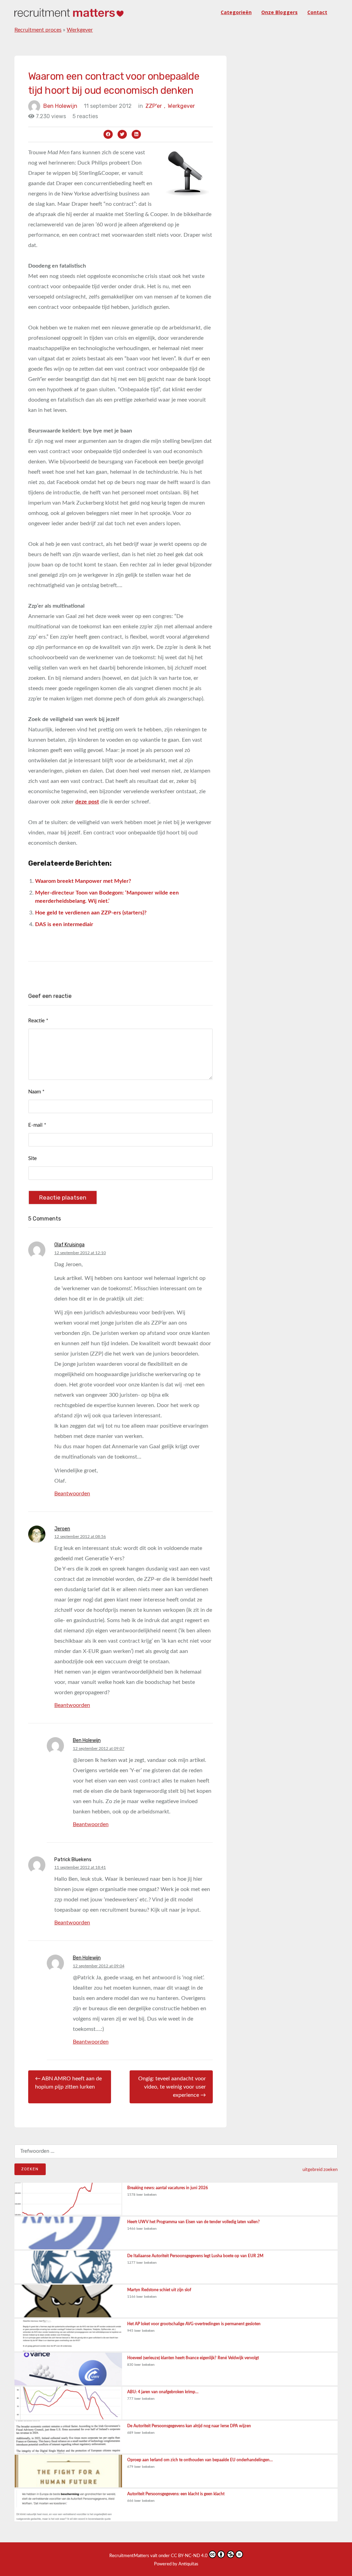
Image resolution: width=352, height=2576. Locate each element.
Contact (317, 12)
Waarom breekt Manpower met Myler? (83, 881)
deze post (87, 802)
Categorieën (236, 12)
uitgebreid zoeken (320, 2170)
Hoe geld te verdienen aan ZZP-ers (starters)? (91, 913)
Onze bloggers (279, 12)
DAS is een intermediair (64, 924)
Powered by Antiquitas (176, 2564)
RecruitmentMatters (129, 2556)
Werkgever (80, 30)
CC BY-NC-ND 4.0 (189, 2556)
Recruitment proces (38, 30)
